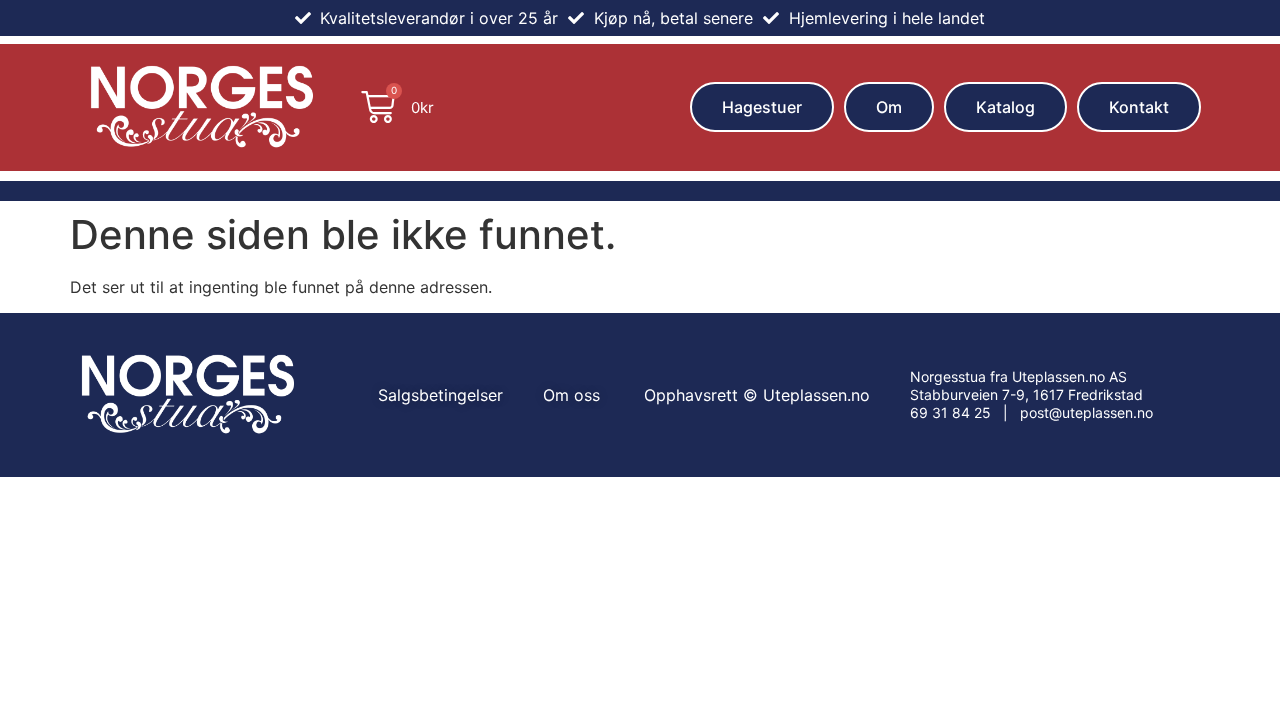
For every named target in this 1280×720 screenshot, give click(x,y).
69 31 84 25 (950, 412)
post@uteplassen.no (1086, 412)
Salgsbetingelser (440, 395)
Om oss (571, 395)
